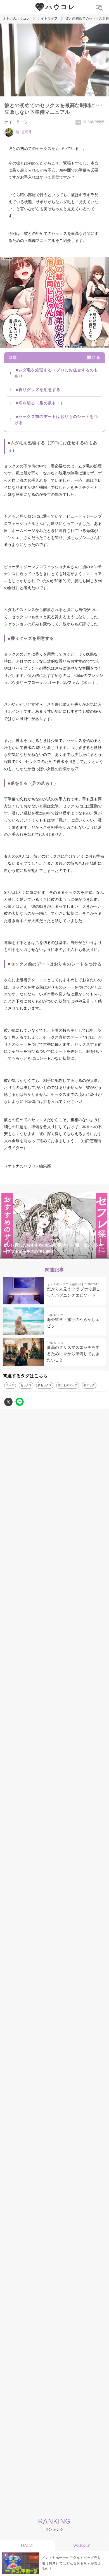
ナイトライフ (48, 19)
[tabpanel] (54, 1225)
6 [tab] (82, 1256)
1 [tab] (27, 1256)
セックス (26, 1385)
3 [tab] (49, 1256)
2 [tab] (38, 1256)
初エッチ (89, 1385)
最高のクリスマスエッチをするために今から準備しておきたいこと (73, 1354)
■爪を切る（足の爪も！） (40, 403)
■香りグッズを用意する (38, 390)
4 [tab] (60, 1256)
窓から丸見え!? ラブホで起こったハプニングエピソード (74, 1292)
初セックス (45, 1385)
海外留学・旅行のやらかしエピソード (73, 1323)
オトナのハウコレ (16, 19)
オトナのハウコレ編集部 (64, 1284)
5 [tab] (71, 1256)
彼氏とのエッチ (68, 1385)
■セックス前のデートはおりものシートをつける (56, 420)
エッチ (10, 1385)
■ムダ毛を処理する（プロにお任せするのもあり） (56, 373)
